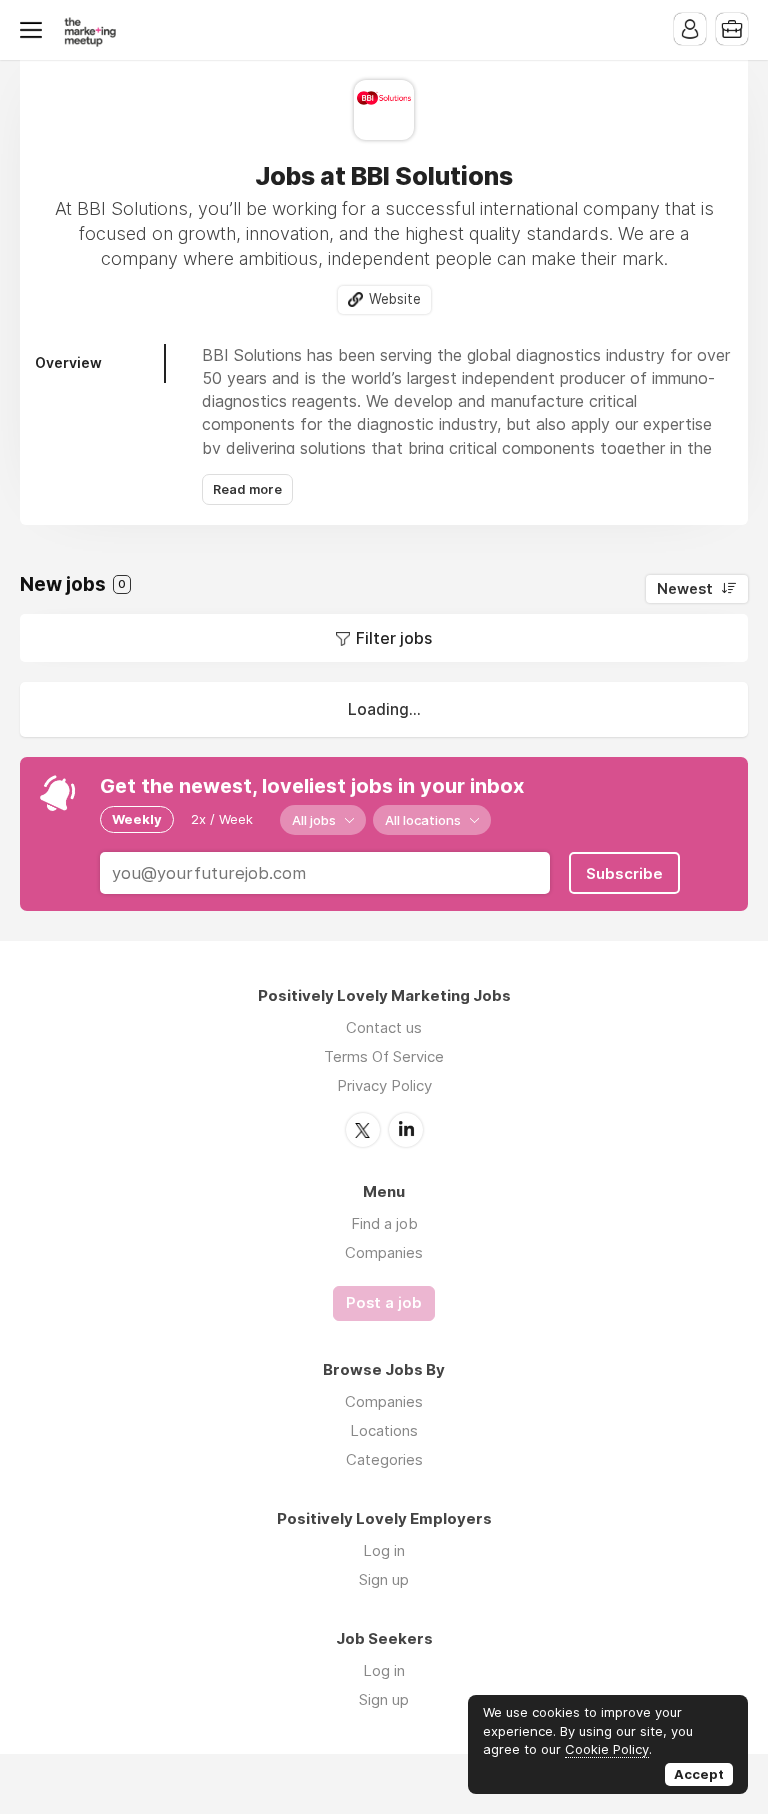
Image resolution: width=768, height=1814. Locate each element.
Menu (35, 30)
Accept (699, 1774)
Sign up (384, 1579)
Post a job (384, 1303)
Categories (384, 1459)
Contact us (384, 1027)
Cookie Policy (607, 1749)
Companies (384, 1252)
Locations (384, 1430)
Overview (68, 362)
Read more (247, 489)
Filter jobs (394, 638)
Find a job (384, 1223)
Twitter (363, 1130)
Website (395, 299)
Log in (384, 1550)
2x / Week (222, 819)
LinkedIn (406, 1130)
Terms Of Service (384, 1056)
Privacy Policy (384, 1085)
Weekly (137, 819)
